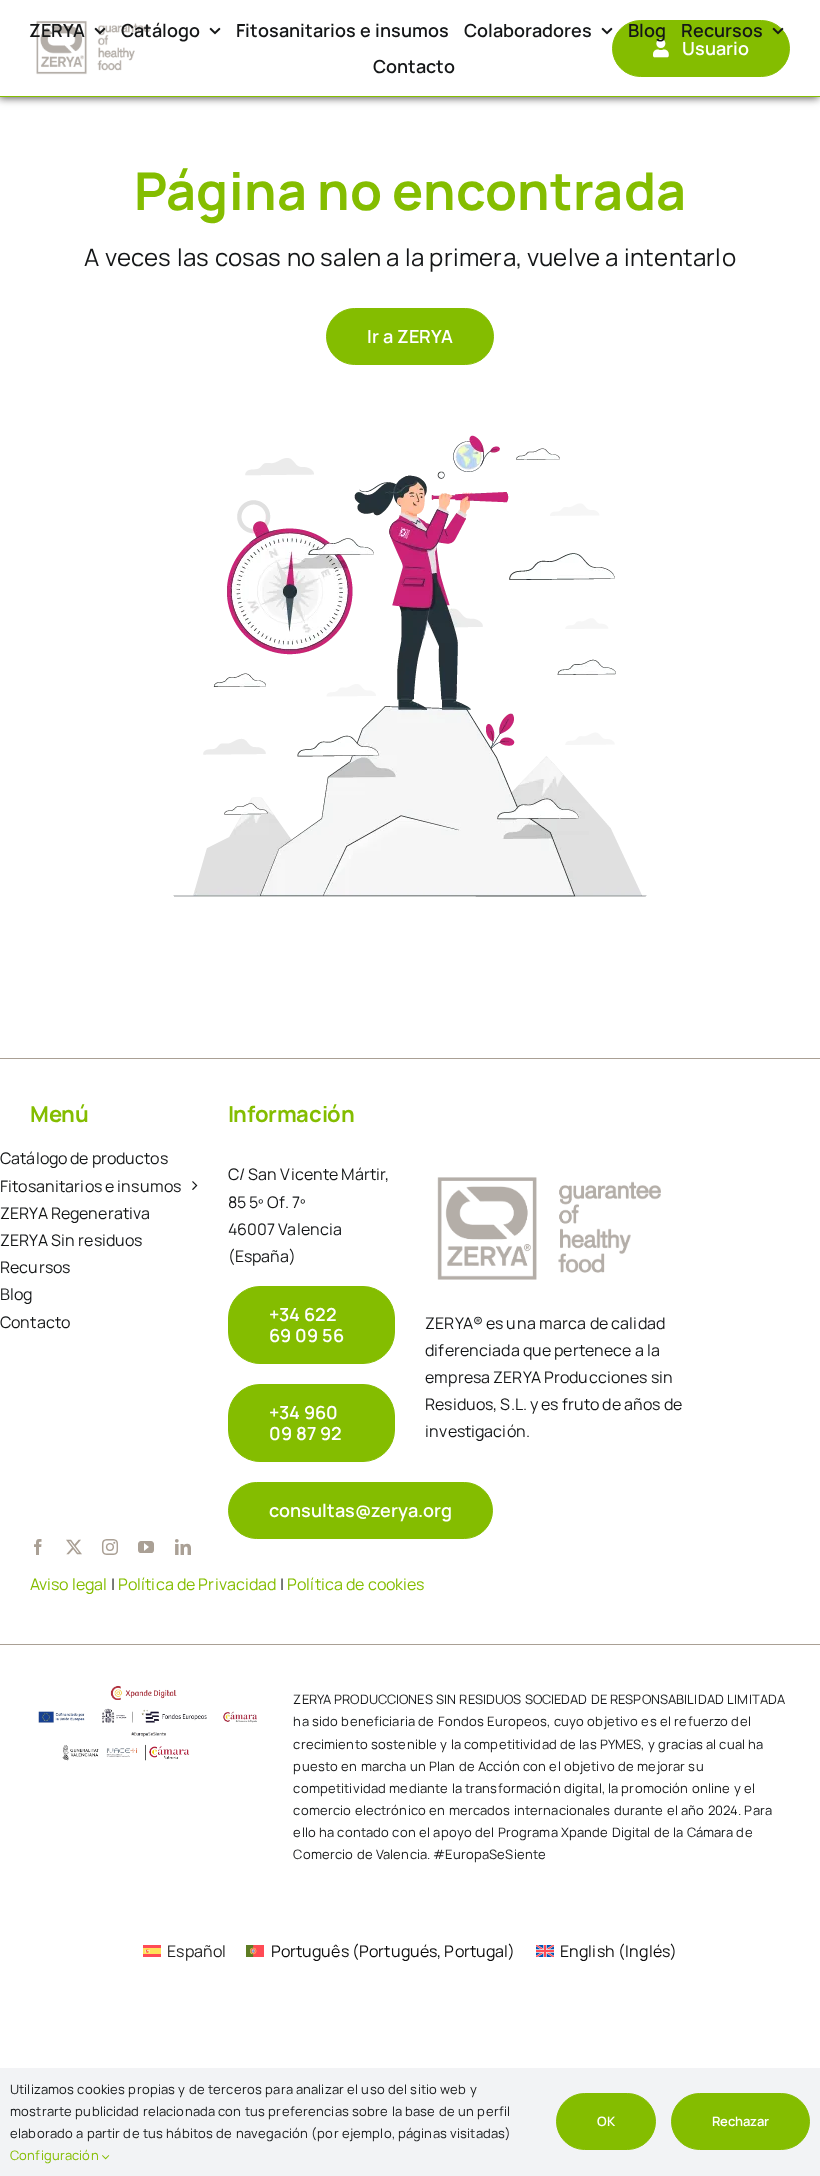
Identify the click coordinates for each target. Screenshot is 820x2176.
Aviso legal (68, 1584)
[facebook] (38, 1547)
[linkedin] (183, 1547)
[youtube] (146, 1547)
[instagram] (110, 1547)
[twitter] (74, 1547)
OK (606, 2121)
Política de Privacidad (197, 1584)
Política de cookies (355, 1584)
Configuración (56, 2155)
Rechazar (740, 2121)
